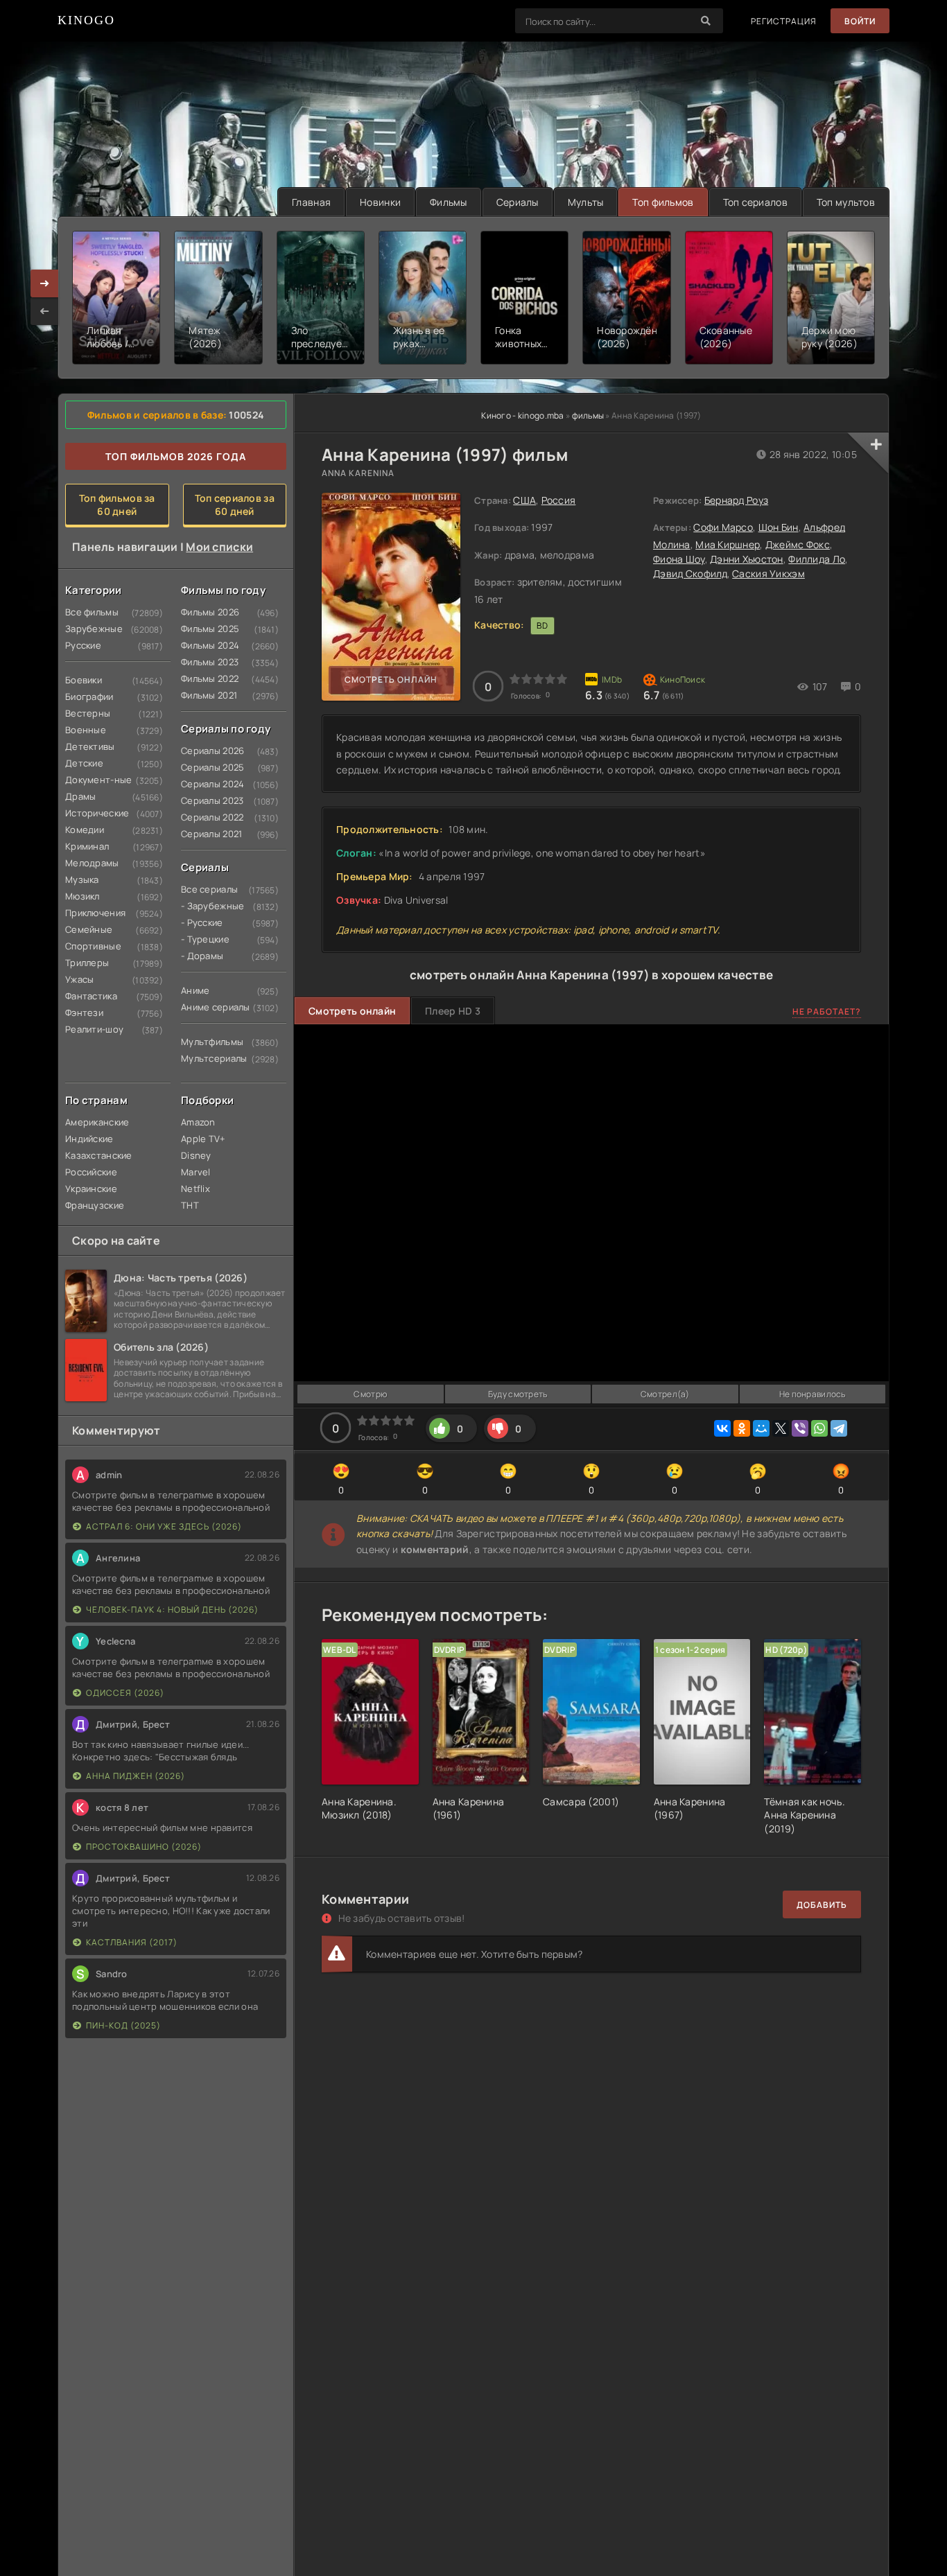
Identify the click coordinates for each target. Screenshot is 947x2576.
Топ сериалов (755, 202)
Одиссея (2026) (125, 1693)
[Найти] (706, 21)
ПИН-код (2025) (123, 2025)
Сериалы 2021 (207, 834)
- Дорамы (202, 956)
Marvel (196, 1172)
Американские (92, 1122)
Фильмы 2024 (207, 645)
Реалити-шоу (92, 1029)
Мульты (586, 202)
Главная (311, 202)
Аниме (195, 990)
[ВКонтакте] (722, 1428)
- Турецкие (205, 939)
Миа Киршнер (728, 544)
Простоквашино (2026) (144, 1847)
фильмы (588, 415)
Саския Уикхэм (768, 573)
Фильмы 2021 (207, 695)
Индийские (89, 1139)
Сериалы (518, 202)
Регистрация (784, 21)
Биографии (89, 696)
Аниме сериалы (207, 1007)
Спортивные (92, 946)
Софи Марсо (723, 527)
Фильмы (449, 202)
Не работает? (827, 1011)
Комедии (85, 830)
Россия (559, 500)
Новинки (380, 202)
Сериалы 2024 (207, 784)
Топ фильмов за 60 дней (117, 505)
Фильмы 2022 (207, 678)
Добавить (822, 1905)
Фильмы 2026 (207, 612)
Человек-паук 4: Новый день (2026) (172, 1610)
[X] (781, 1428)
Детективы (90, 746)
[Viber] (800, 1428)
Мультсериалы (207, 1058)
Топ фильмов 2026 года (176, 456)
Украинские (91, 1189)
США (524, 500)
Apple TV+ (203, 1139)
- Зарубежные (207, 906)
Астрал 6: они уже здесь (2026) (164, 1526)
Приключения (92, 913)
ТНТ (190, 1205)
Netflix (196, 1189)
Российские (91, 1172)
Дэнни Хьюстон (747, 559)
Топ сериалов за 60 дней (235, 505)
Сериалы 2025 (207, 767)
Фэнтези (84, 1013)
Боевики (84, 680)
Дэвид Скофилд (690, 573)
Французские (92, 1205)
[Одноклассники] (742, 1428)
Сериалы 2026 (207, 751)
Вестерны (88, 713)
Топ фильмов (663, 202)
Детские (84, 763)
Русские (83, 645)
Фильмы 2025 (207, 629)
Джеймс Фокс (798, 544)
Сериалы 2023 (207, 800)
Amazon (198, 1122)
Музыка (82, 879)
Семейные (89, 929)
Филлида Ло (817, 559)
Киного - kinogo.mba (522, 415)
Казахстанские (92, 1155)
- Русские (202, 922)
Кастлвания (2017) (132, 1942)
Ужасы (79, 979)
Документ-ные (92, 780)
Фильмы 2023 (207, 662)
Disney (196, 1155)
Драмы (80, 796)
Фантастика (91, 996)
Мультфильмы (207, 1042)
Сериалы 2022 (207, 817)
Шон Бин (779, 527)
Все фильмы (92, 612)
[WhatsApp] (819, 1428)
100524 (246, 415)
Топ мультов (846, 202)
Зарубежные (92, 629)
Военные (86, 730)
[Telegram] (839, 1428)
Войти (860, 21)
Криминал (87, 846)
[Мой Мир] (761, 1428)
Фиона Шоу (679, 559)
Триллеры (87, 963)
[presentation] (44, 311)
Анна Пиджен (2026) (136, 1776)
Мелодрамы (92, 863)
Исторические (92, 813)
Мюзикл (82, 896)
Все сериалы (207, 889)
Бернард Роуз (736, 500)
